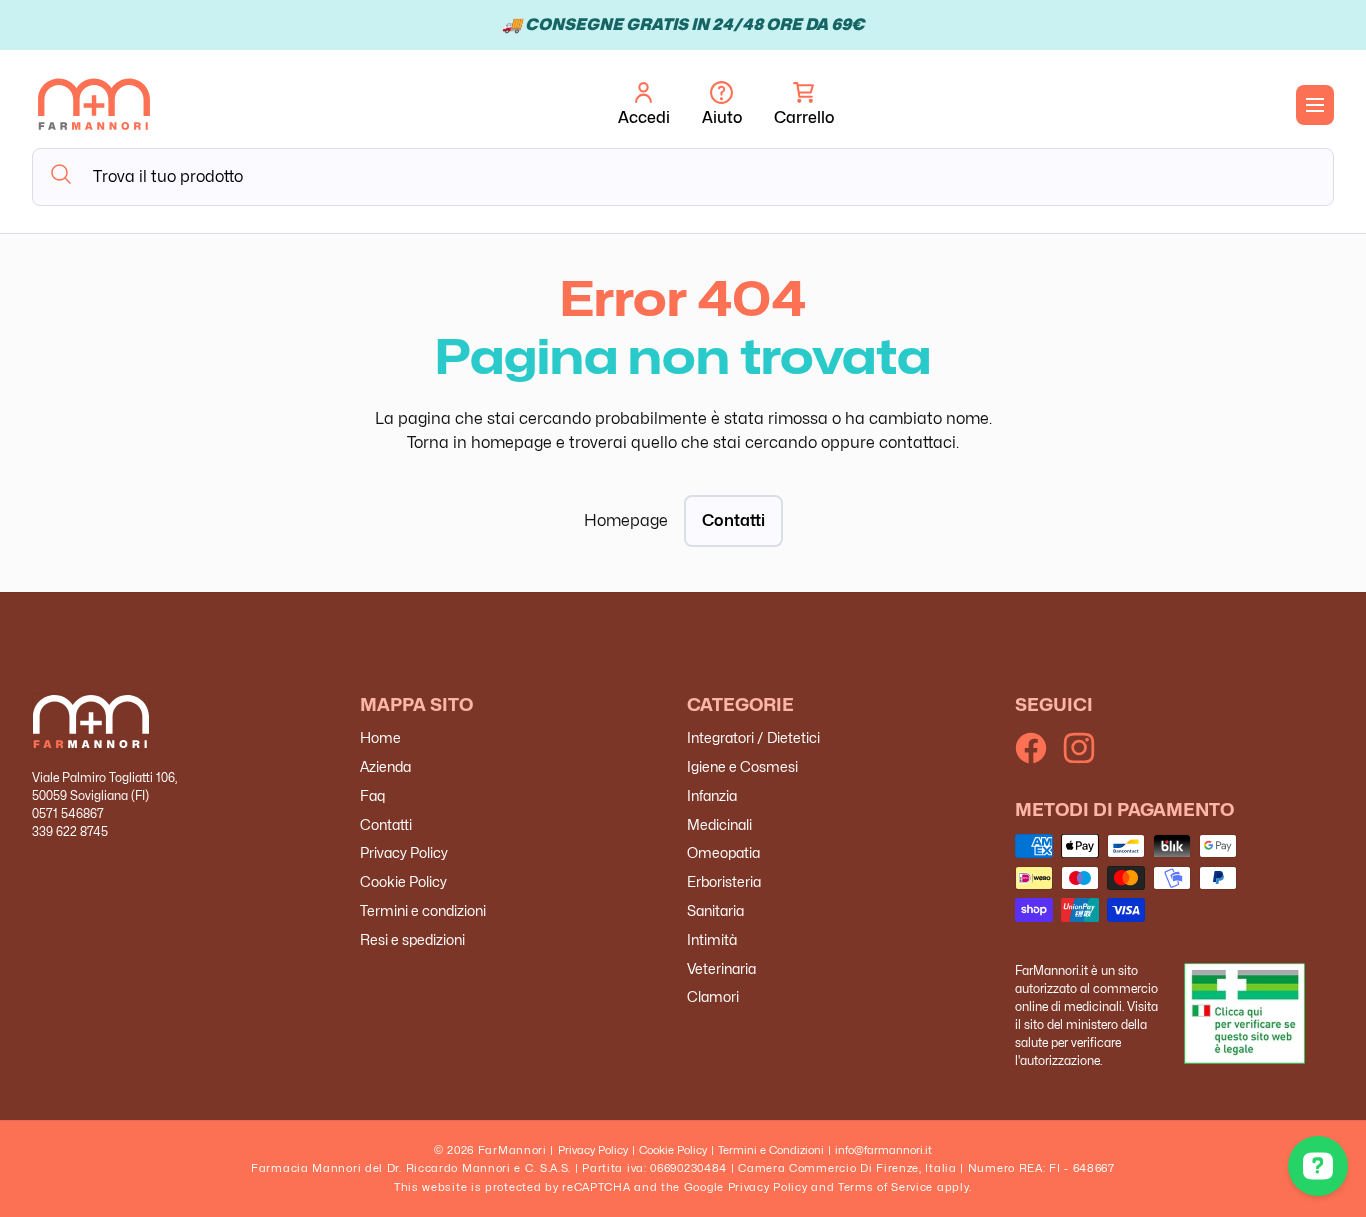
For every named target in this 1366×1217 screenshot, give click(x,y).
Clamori (713, 997)
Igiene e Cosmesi (742, 766)
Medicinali (719, 824)
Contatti (733, 520)
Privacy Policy (404, 853)
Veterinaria (721, 968)
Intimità (712, 939)
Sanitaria (715, 910)
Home (380, 738)
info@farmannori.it (883, 1150)
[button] (804, 105)
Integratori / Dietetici (753, 738)
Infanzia (712, 795)
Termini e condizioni (423, 910)
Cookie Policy (403, 882)
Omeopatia (723, 853)
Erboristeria (724, 882)
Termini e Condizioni (771, 1150)
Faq (372, 795)
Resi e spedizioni (412, 939)
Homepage (626, 520)
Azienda (385, 766)
